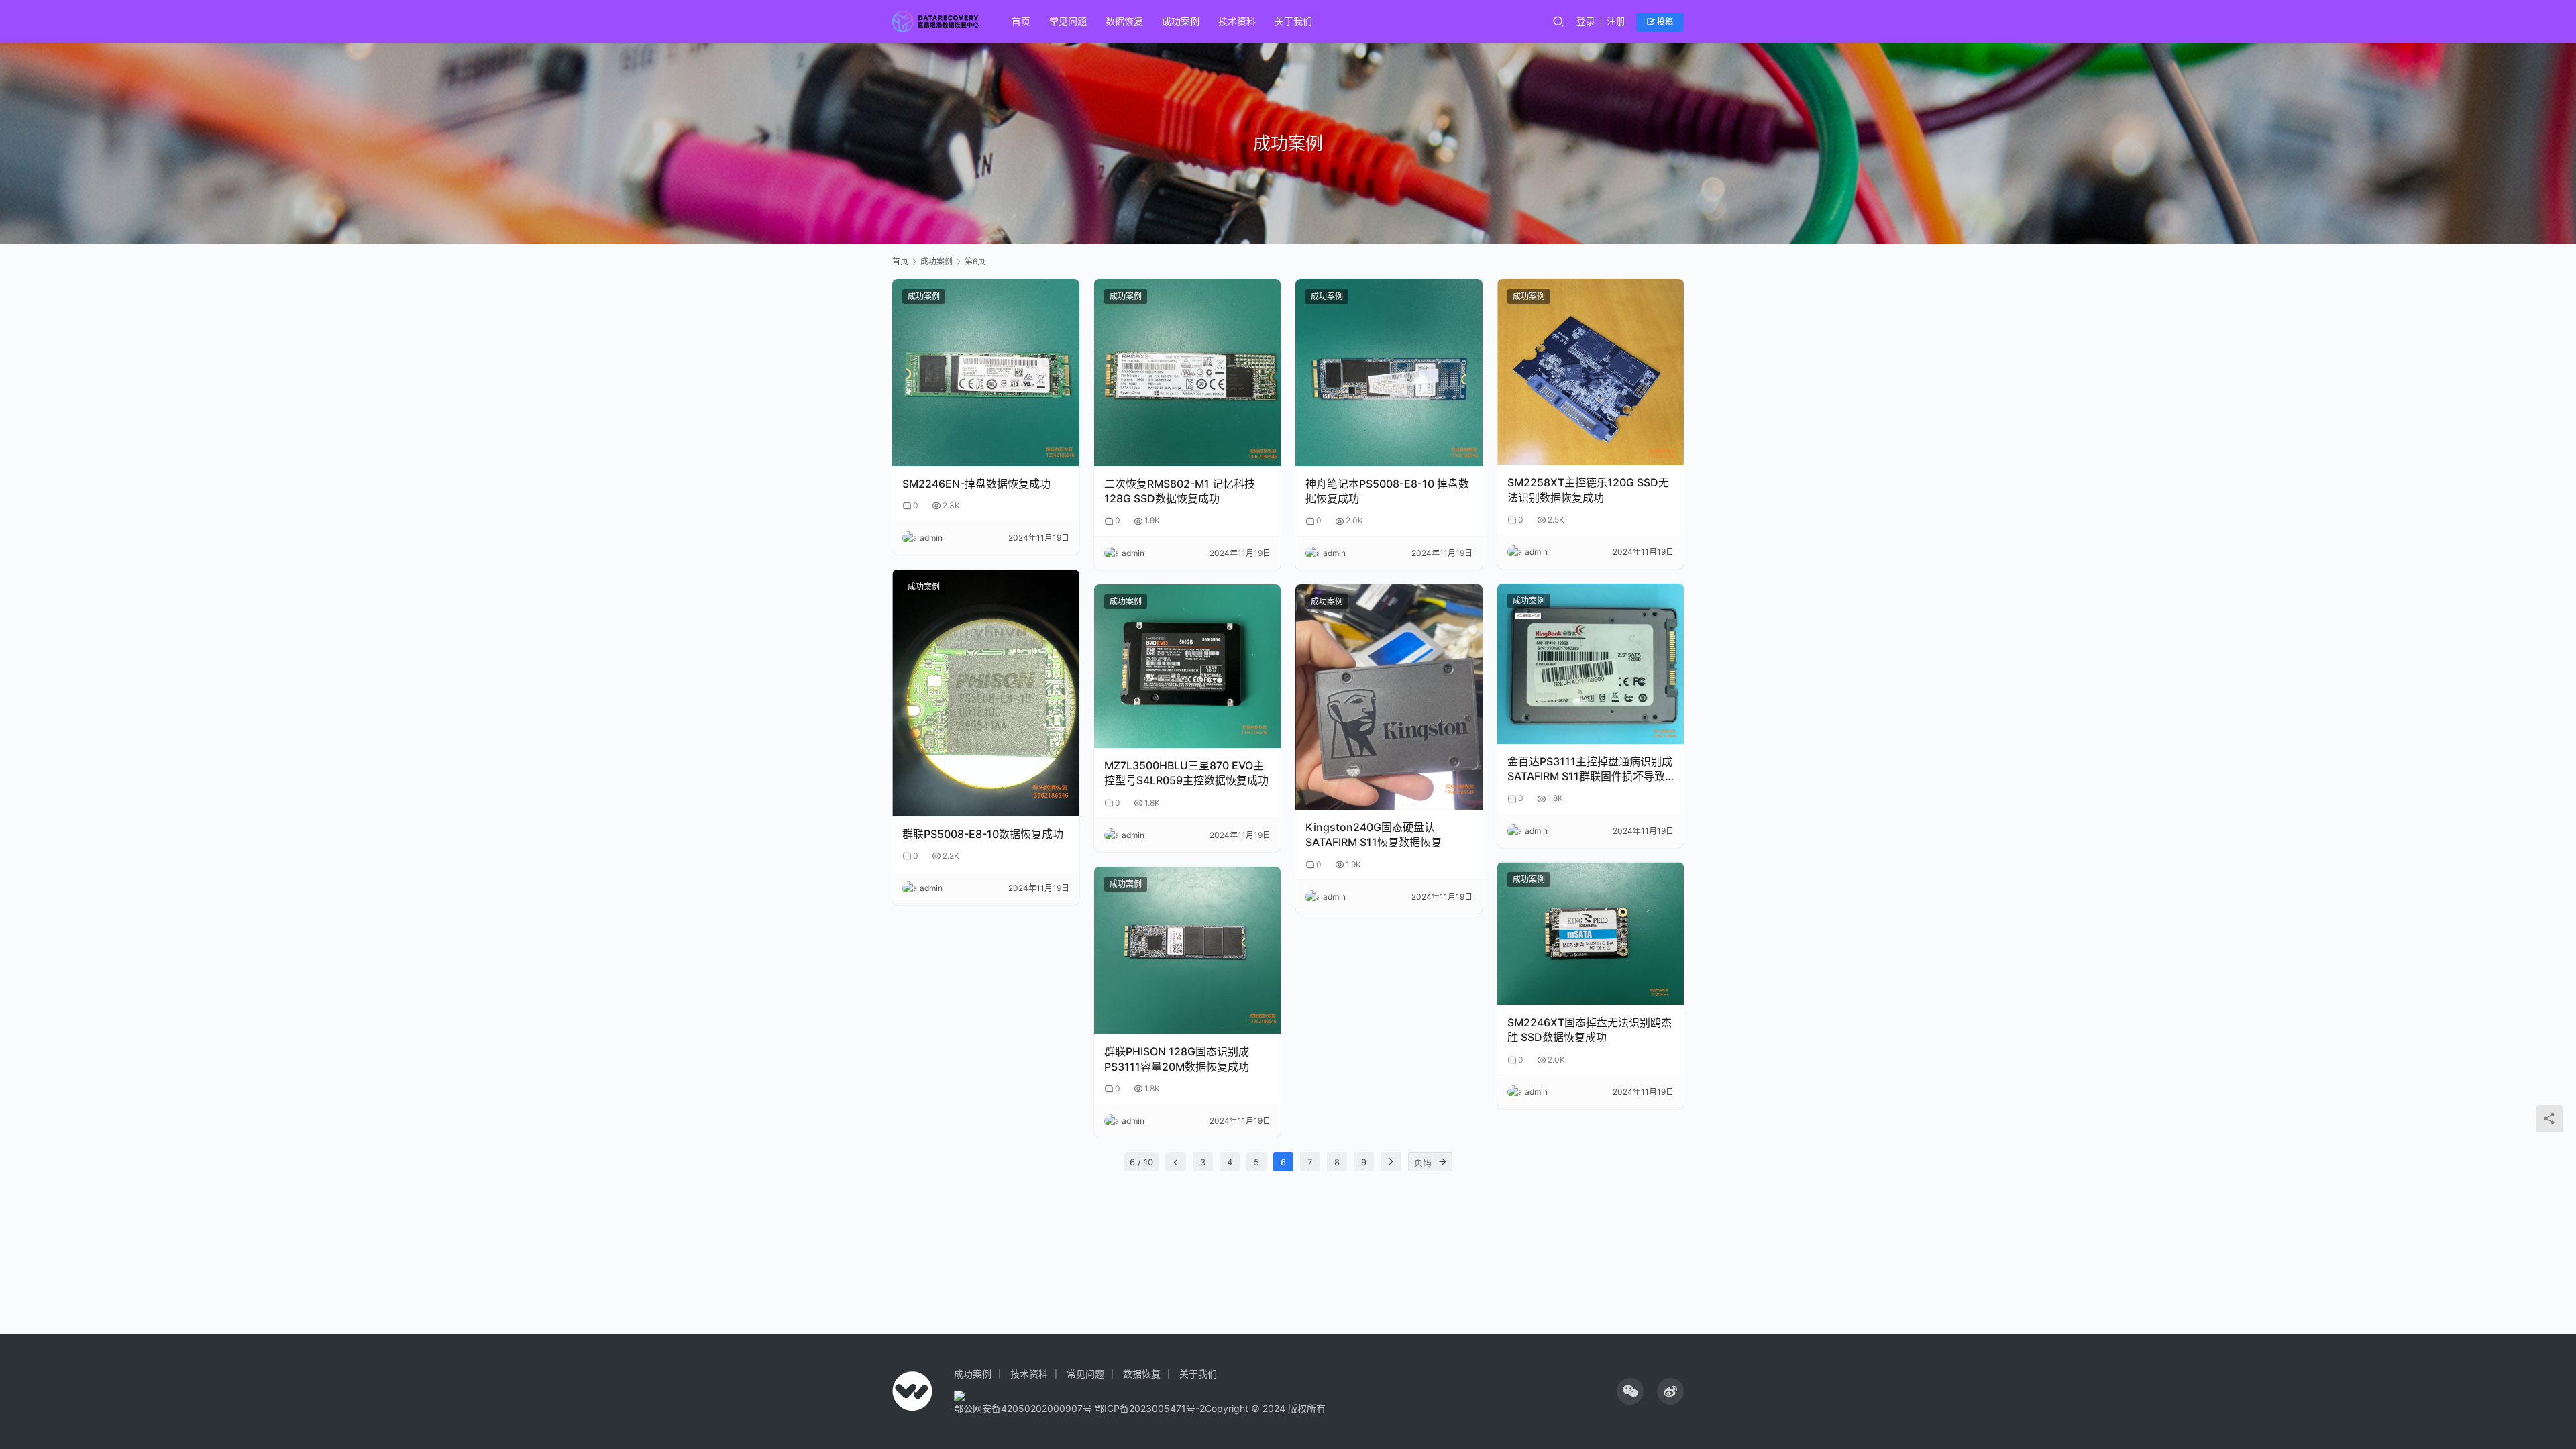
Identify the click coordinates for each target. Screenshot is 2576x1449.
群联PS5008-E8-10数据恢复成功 (983, 834)
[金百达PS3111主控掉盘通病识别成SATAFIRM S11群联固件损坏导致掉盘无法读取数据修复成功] (1591, 664)
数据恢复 (1124, 21)
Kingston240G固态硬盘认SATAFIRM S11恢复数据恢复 (1374, 835)
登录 (1586, 21)
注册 (1616, 21)
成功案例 (1181, 21)
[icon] (1630, 1391)
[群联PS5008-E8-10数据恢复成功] (986, 693)
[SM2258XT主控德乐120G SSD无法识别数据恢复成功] (1591, 372)
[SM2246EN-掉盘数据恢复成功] (986, 373)
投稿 (1664, 22)
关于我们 (1293, 21)
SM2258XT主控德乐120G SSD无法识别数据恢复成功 (1588, 490)
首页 (1021, 21)
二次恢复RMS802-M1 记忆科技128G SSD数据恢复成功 (1180, 491)
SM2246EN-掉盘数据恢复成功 (976, 484)
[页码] (1443, 1162)
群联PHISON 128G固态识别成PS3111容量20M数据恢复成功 (1177, 1059)
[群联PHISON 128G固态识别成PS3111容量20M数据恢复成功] (1188, 950)
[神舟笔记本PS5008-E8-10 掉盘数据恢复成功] (1389, 373)
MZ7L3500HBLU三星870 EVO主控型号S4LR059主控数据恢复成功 (1186, 773)
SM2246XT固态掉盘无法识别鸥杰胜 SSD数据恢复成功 (1590, 1030)
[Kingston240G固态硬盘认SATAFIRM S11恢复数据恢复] (1389, 697)
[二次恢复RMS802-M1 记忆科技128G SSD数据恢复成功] (1188, 373)
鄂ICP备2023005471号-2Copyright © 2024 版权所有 (1210, 1408)
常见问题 (1068, 21)
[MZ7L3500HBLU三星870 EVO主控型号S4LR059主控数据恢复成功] (1188, 666)
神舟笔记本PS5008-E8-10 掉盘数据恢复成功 (1387, 491)
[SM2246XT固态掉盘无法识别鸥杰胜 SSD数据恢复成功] (1591, 933)
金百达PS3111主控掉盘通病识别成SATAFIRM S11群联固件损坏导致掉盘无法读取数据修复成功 (1590, 769)
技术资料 (1237, 21)
